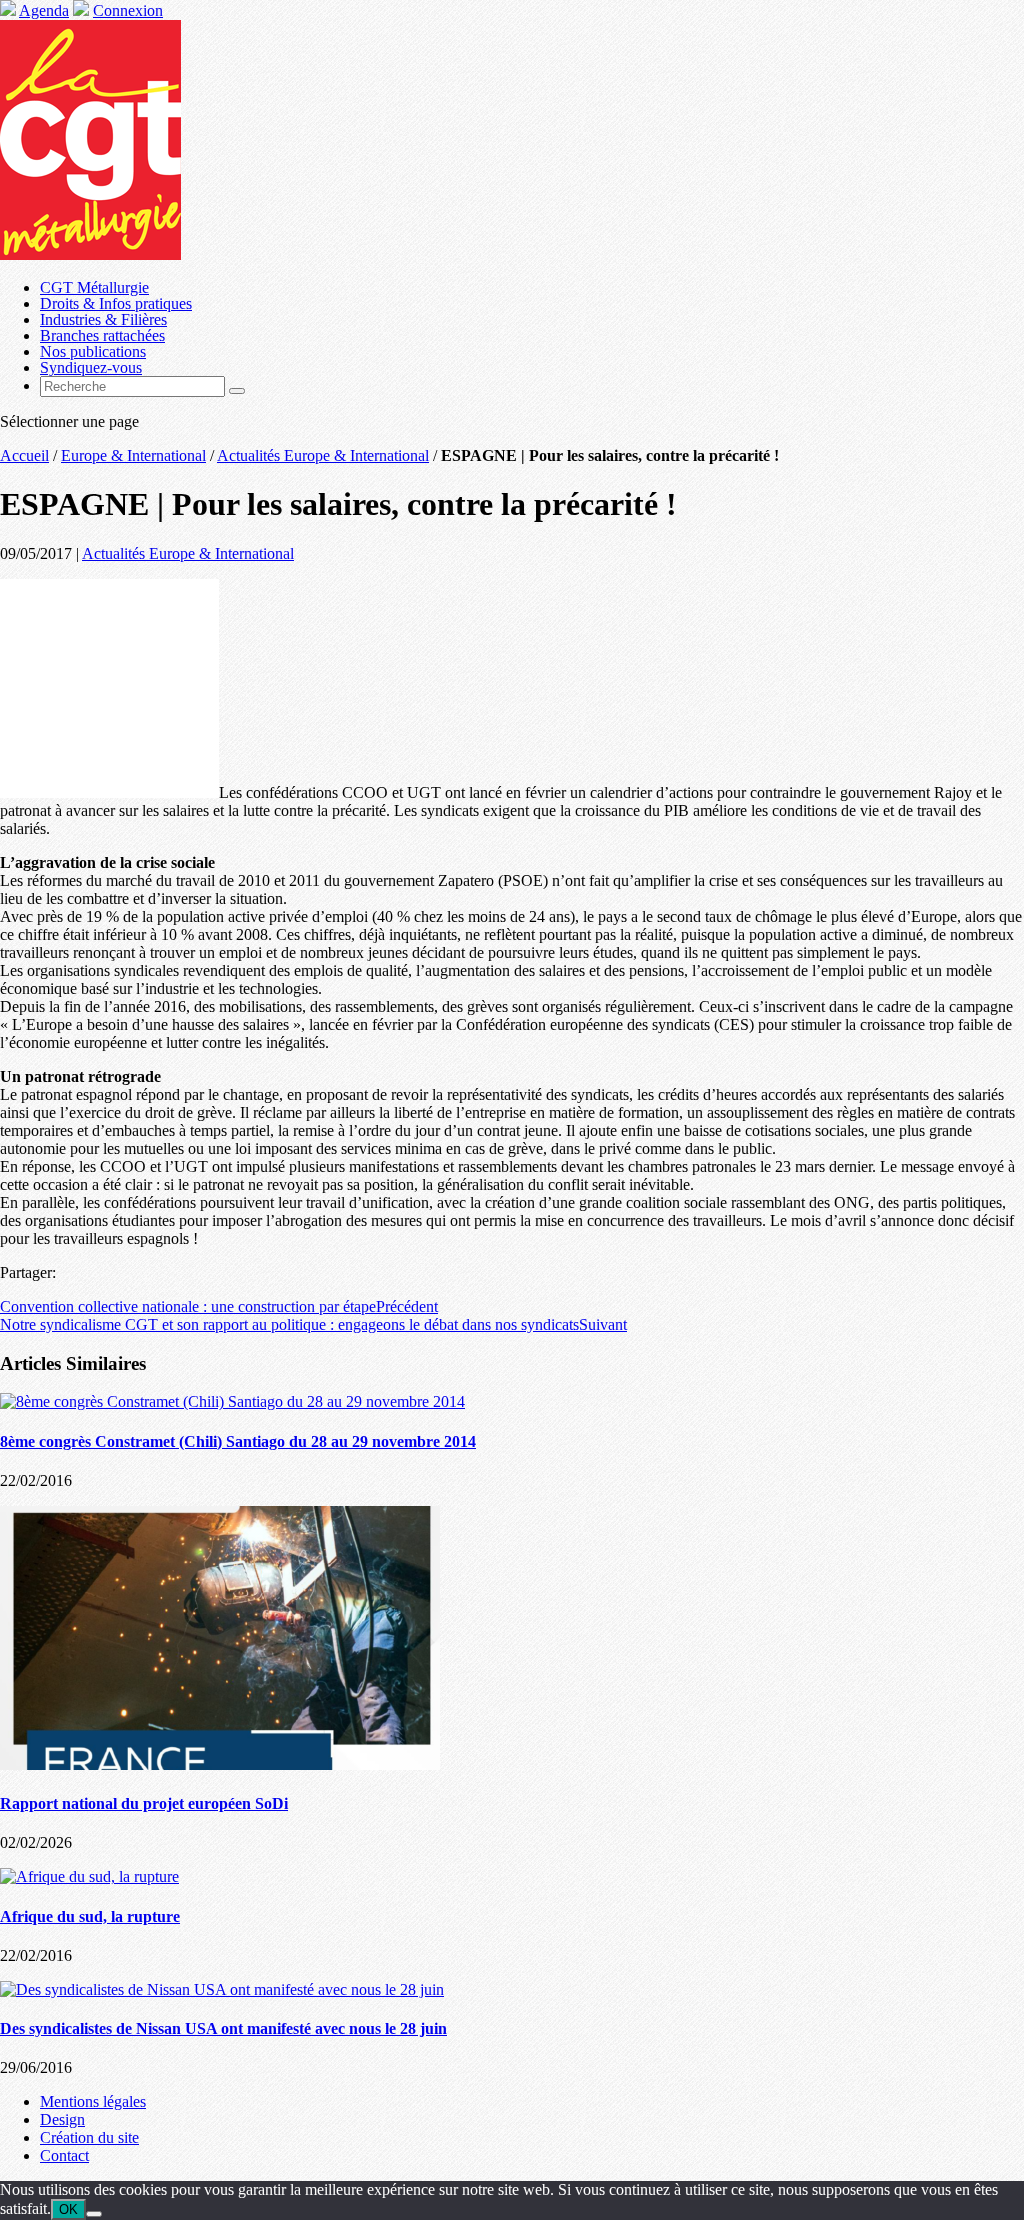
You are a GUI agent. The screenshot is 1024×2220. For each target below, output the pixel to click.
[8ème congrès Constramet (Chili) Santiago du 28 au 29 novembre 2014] (232, 1401)
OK (68, 2209)
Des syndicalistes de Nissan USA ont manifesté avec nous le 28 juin (223, 2028)
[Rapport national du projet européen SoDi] (220, 1764)
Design (62, 2119)
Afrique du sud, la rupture (90, 1916)
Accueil (24, 455)
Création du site (89, 2137)
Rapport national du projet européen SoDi (144, 1803)
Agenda (44, 10)
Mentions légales (93, 2101)
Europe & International (133, 455)
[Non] (94, 2214)
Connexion (128, 10)
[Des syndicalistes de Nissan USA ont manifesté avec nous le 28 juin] (222, 1989)
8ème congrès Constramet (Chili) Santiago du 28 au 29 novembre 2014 (238, 1441)
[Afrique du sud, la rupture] (89, 1876)
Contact (64, 2155)
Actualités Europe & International (323, 455)
